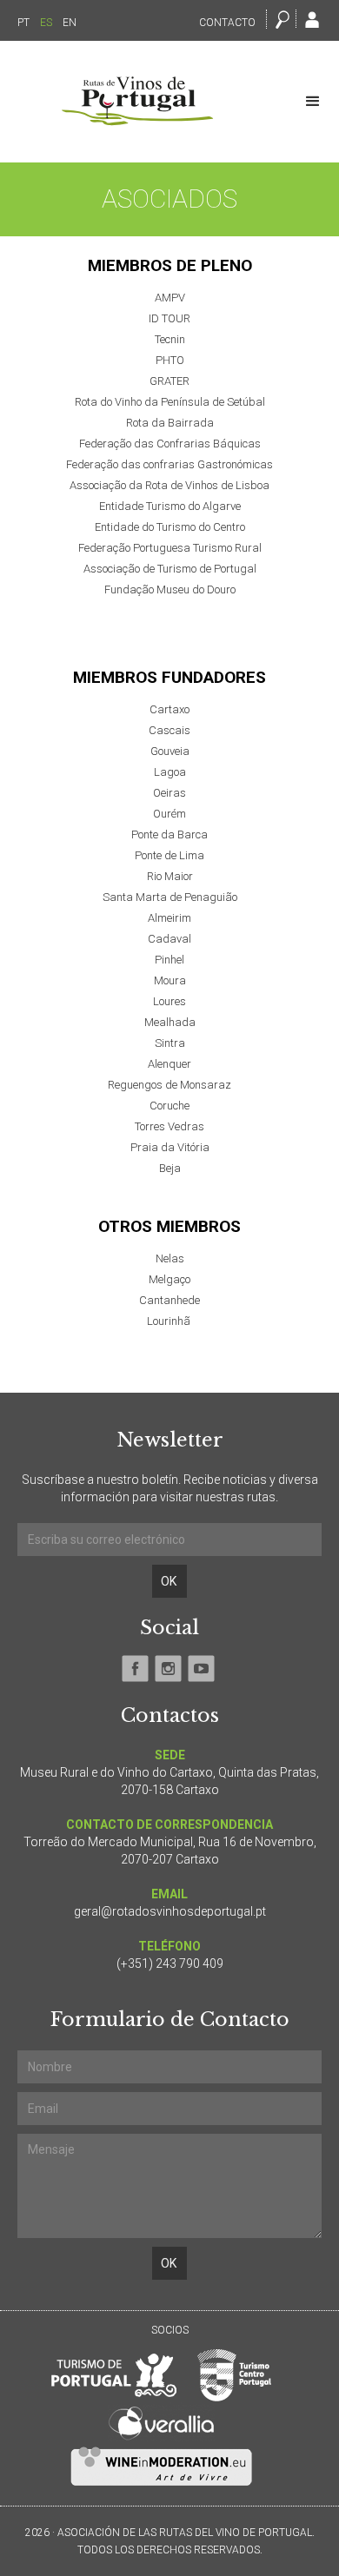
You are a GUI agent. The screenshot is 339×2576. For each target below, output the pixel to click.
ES (46, 23)
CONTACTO (227, 23)
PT (23, 23)
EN (70, 23)
